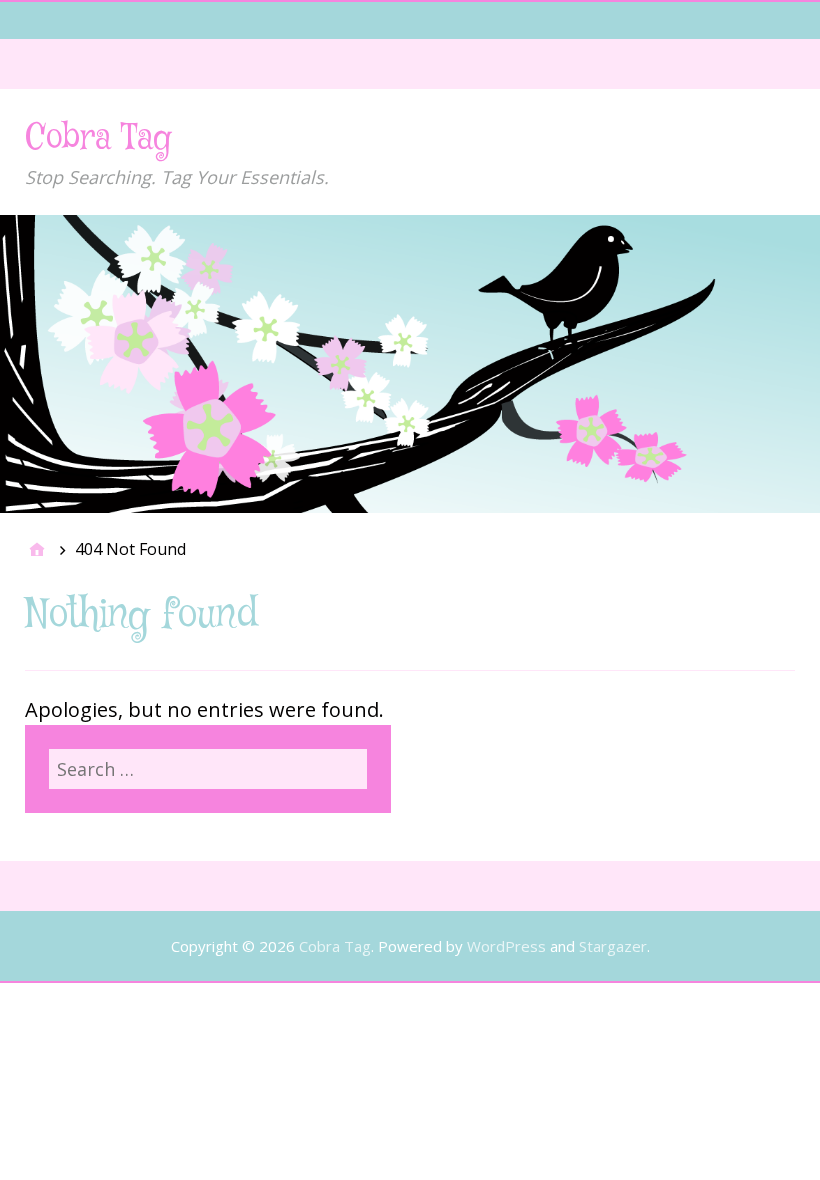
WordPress (506, 946)
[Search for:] (208, 769)
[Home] (37, 549)
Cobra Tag (98, 138)
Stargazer (613, 946)
